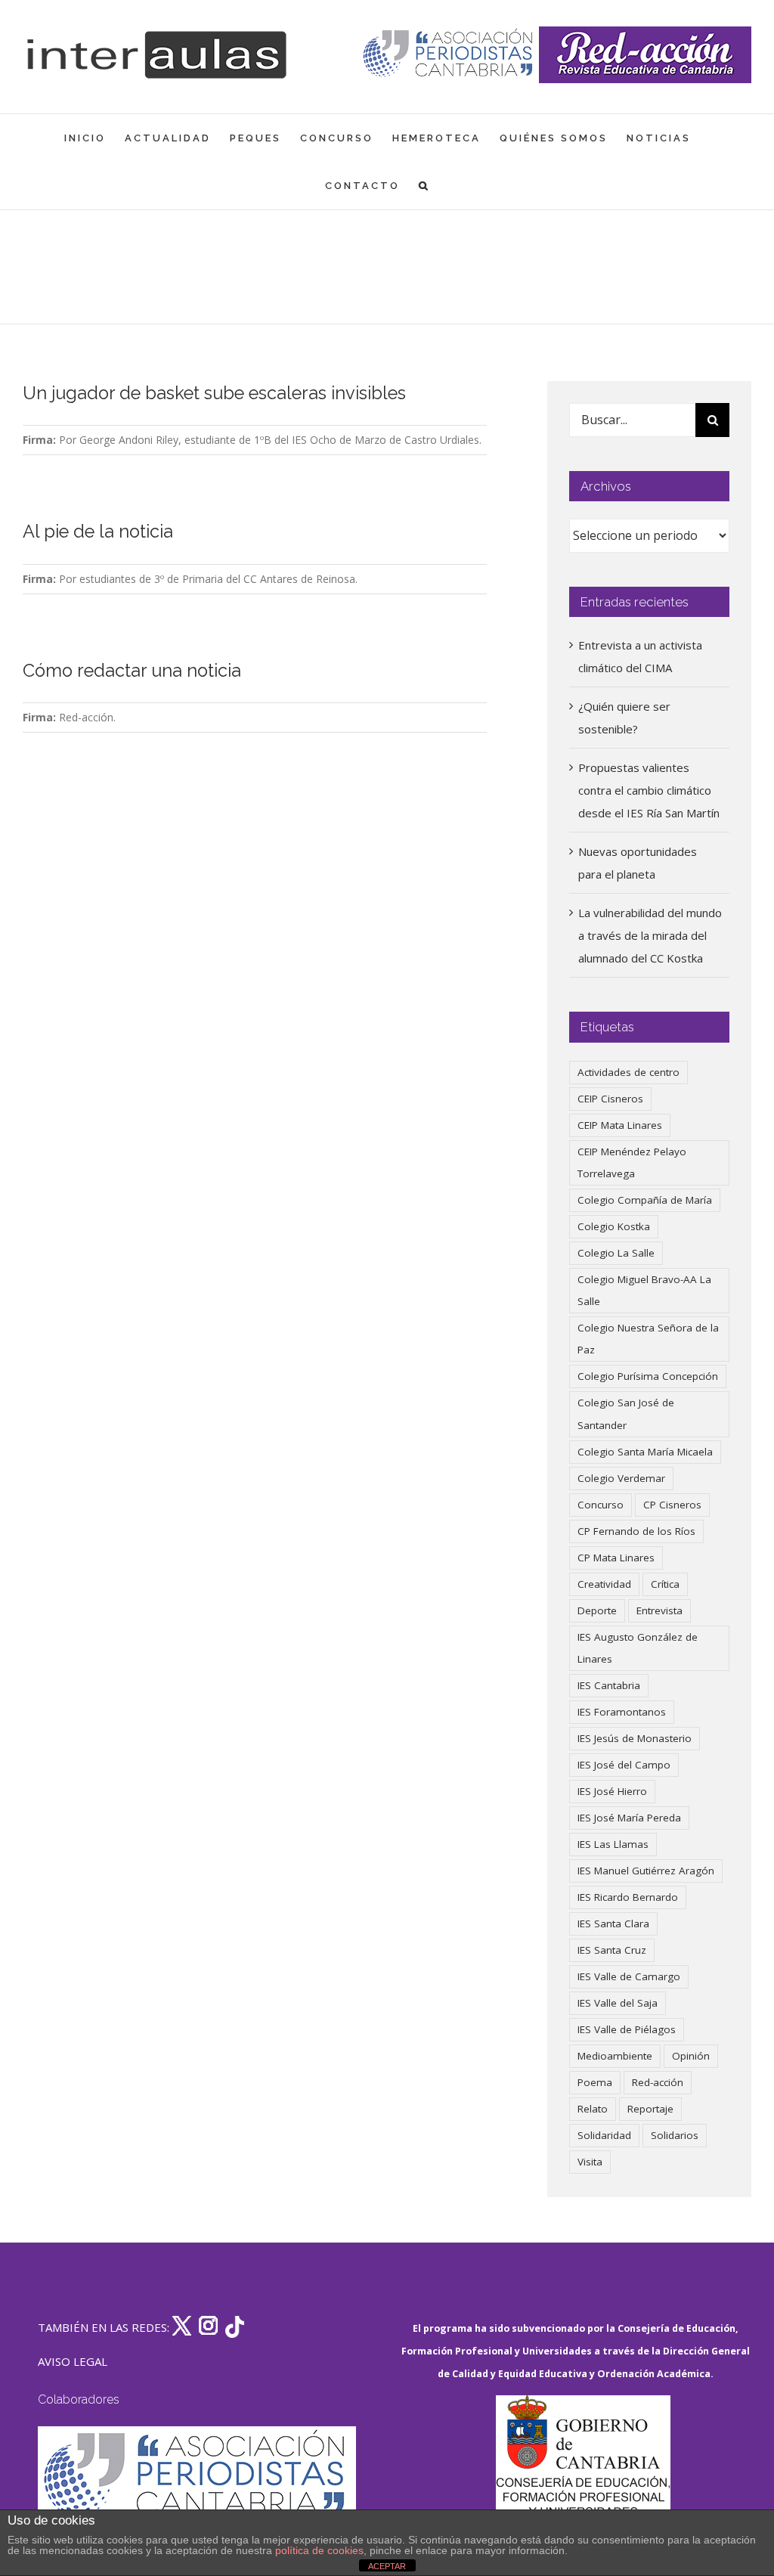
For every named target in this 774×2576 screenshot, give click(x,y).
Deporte (597, 1610)
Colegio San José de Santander (626, 1414)
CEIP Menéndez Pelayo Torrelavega (632, 1162)
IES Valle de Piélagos (627, 2029)
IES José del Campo (624, 1765)
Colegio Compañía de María (645, 1200)
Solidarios (675, 2135)
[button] (424, 186)
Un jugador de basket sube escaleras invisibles (214, 393)
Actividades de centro (628, 1072)
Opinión (691, 2056)
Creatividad (604, 1584)
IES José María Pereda (629, 1818)
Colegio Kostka (614, 1226)
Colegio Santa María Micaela (645, 1452)
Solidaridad (604, 2135)
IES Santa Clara (613, 1923)
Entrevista (659, 1610)
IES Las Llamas (613, 1844)
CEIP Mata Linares (620, 1125)
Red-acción (658, 2082)
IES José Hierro (612, 1791)
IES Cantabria (609, 1685)
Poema (595, 2082)
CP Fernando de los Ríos (636, 1531)
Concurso (601, 1505)
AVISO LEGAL (73, 2361)
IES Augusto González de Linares (638, 1648)
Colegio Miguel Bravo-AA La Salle (644, 1290)
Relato (593, 2109)
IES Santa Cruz (612, 1950)
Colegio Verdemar (621, 1478)
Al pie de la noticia (98, 532)
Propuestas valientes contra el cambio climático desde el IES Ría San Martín (649, 790)
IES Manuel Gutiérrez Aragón (646, 1871)
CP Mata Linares (616, 1558)
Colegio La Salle (616, 1253)
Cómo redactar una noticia (132, 671)
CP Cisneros (672, 1505)
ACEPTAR (387, 2566)
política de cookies (319, 2550)
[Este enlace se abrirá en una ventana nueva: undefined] (449, 55)
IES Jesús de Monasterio (635, 1738)
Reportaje (650, 2109)
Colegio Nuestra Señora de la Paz (648, 1339)
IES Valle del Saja (618, 2003)
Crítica (665, 1584)
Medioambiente (615, 2056)
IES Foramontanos (622, 1712)
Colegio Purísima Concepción (648, 1376)
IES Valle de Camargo (629, 1976)
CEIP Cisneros (610, 1099)
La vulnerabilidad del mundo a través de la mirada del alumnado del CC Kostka (650, 935)
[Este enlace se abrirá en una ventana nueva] (583, 2467)
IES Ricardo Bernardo (628, 1897)
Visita (590, 2162)
